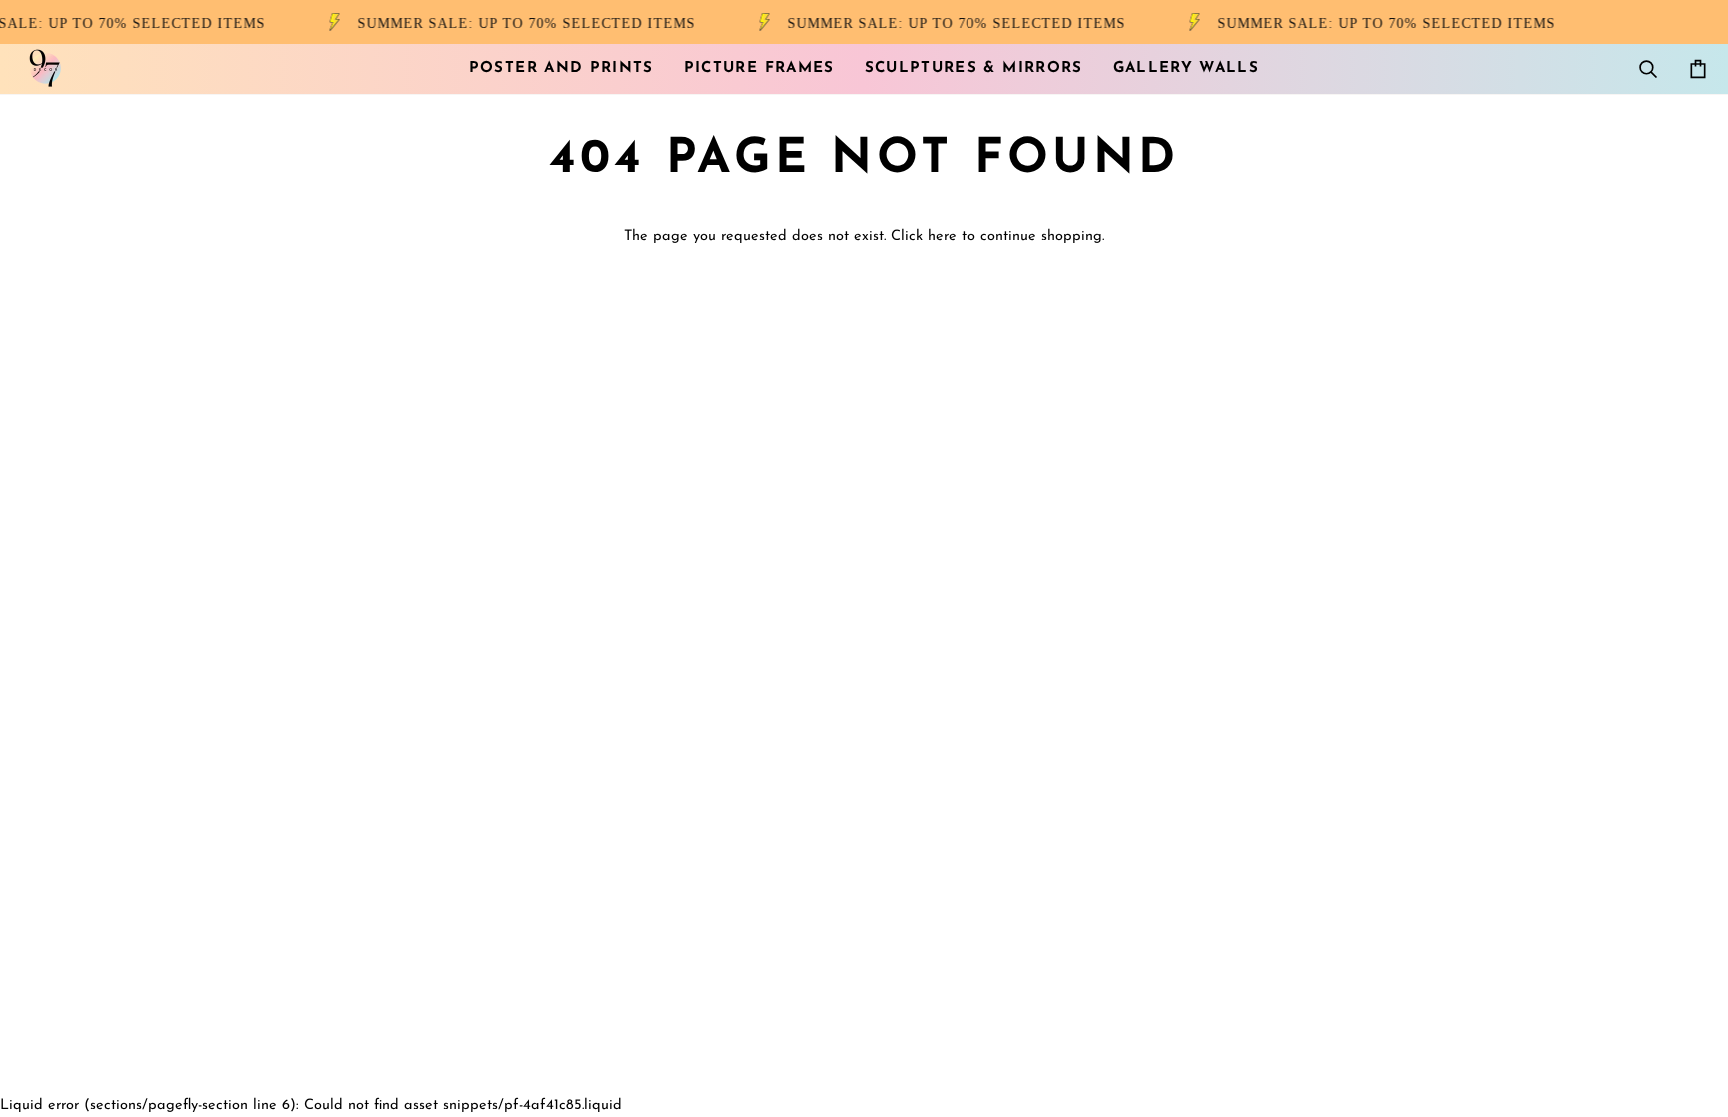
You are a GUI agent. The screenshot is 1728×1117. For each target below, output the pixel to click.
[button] (561, 69)
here (942, 236)
